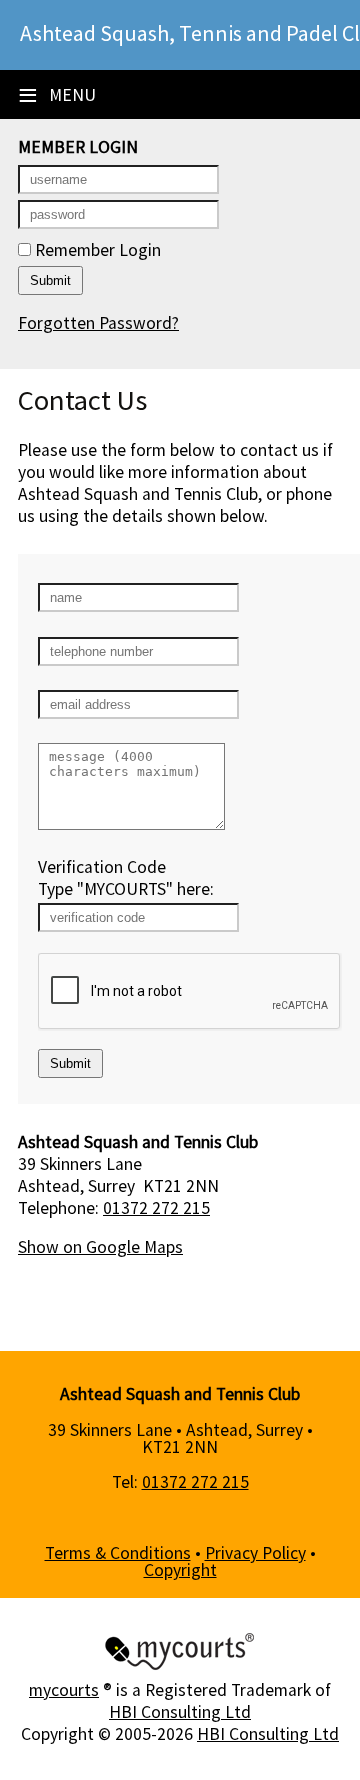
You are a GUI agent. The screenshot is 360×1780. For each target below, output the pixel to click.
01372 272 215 (156, 1208)
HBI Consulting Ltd (180, 1712)
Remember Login (96, 250)
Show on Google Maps (100, 1247)
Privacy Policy (255, 1553)
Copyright (180, 1570)
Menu (57, 95)
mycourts (64, 1690)
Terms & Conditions (118, 1553)
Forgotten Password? (98, 323)
